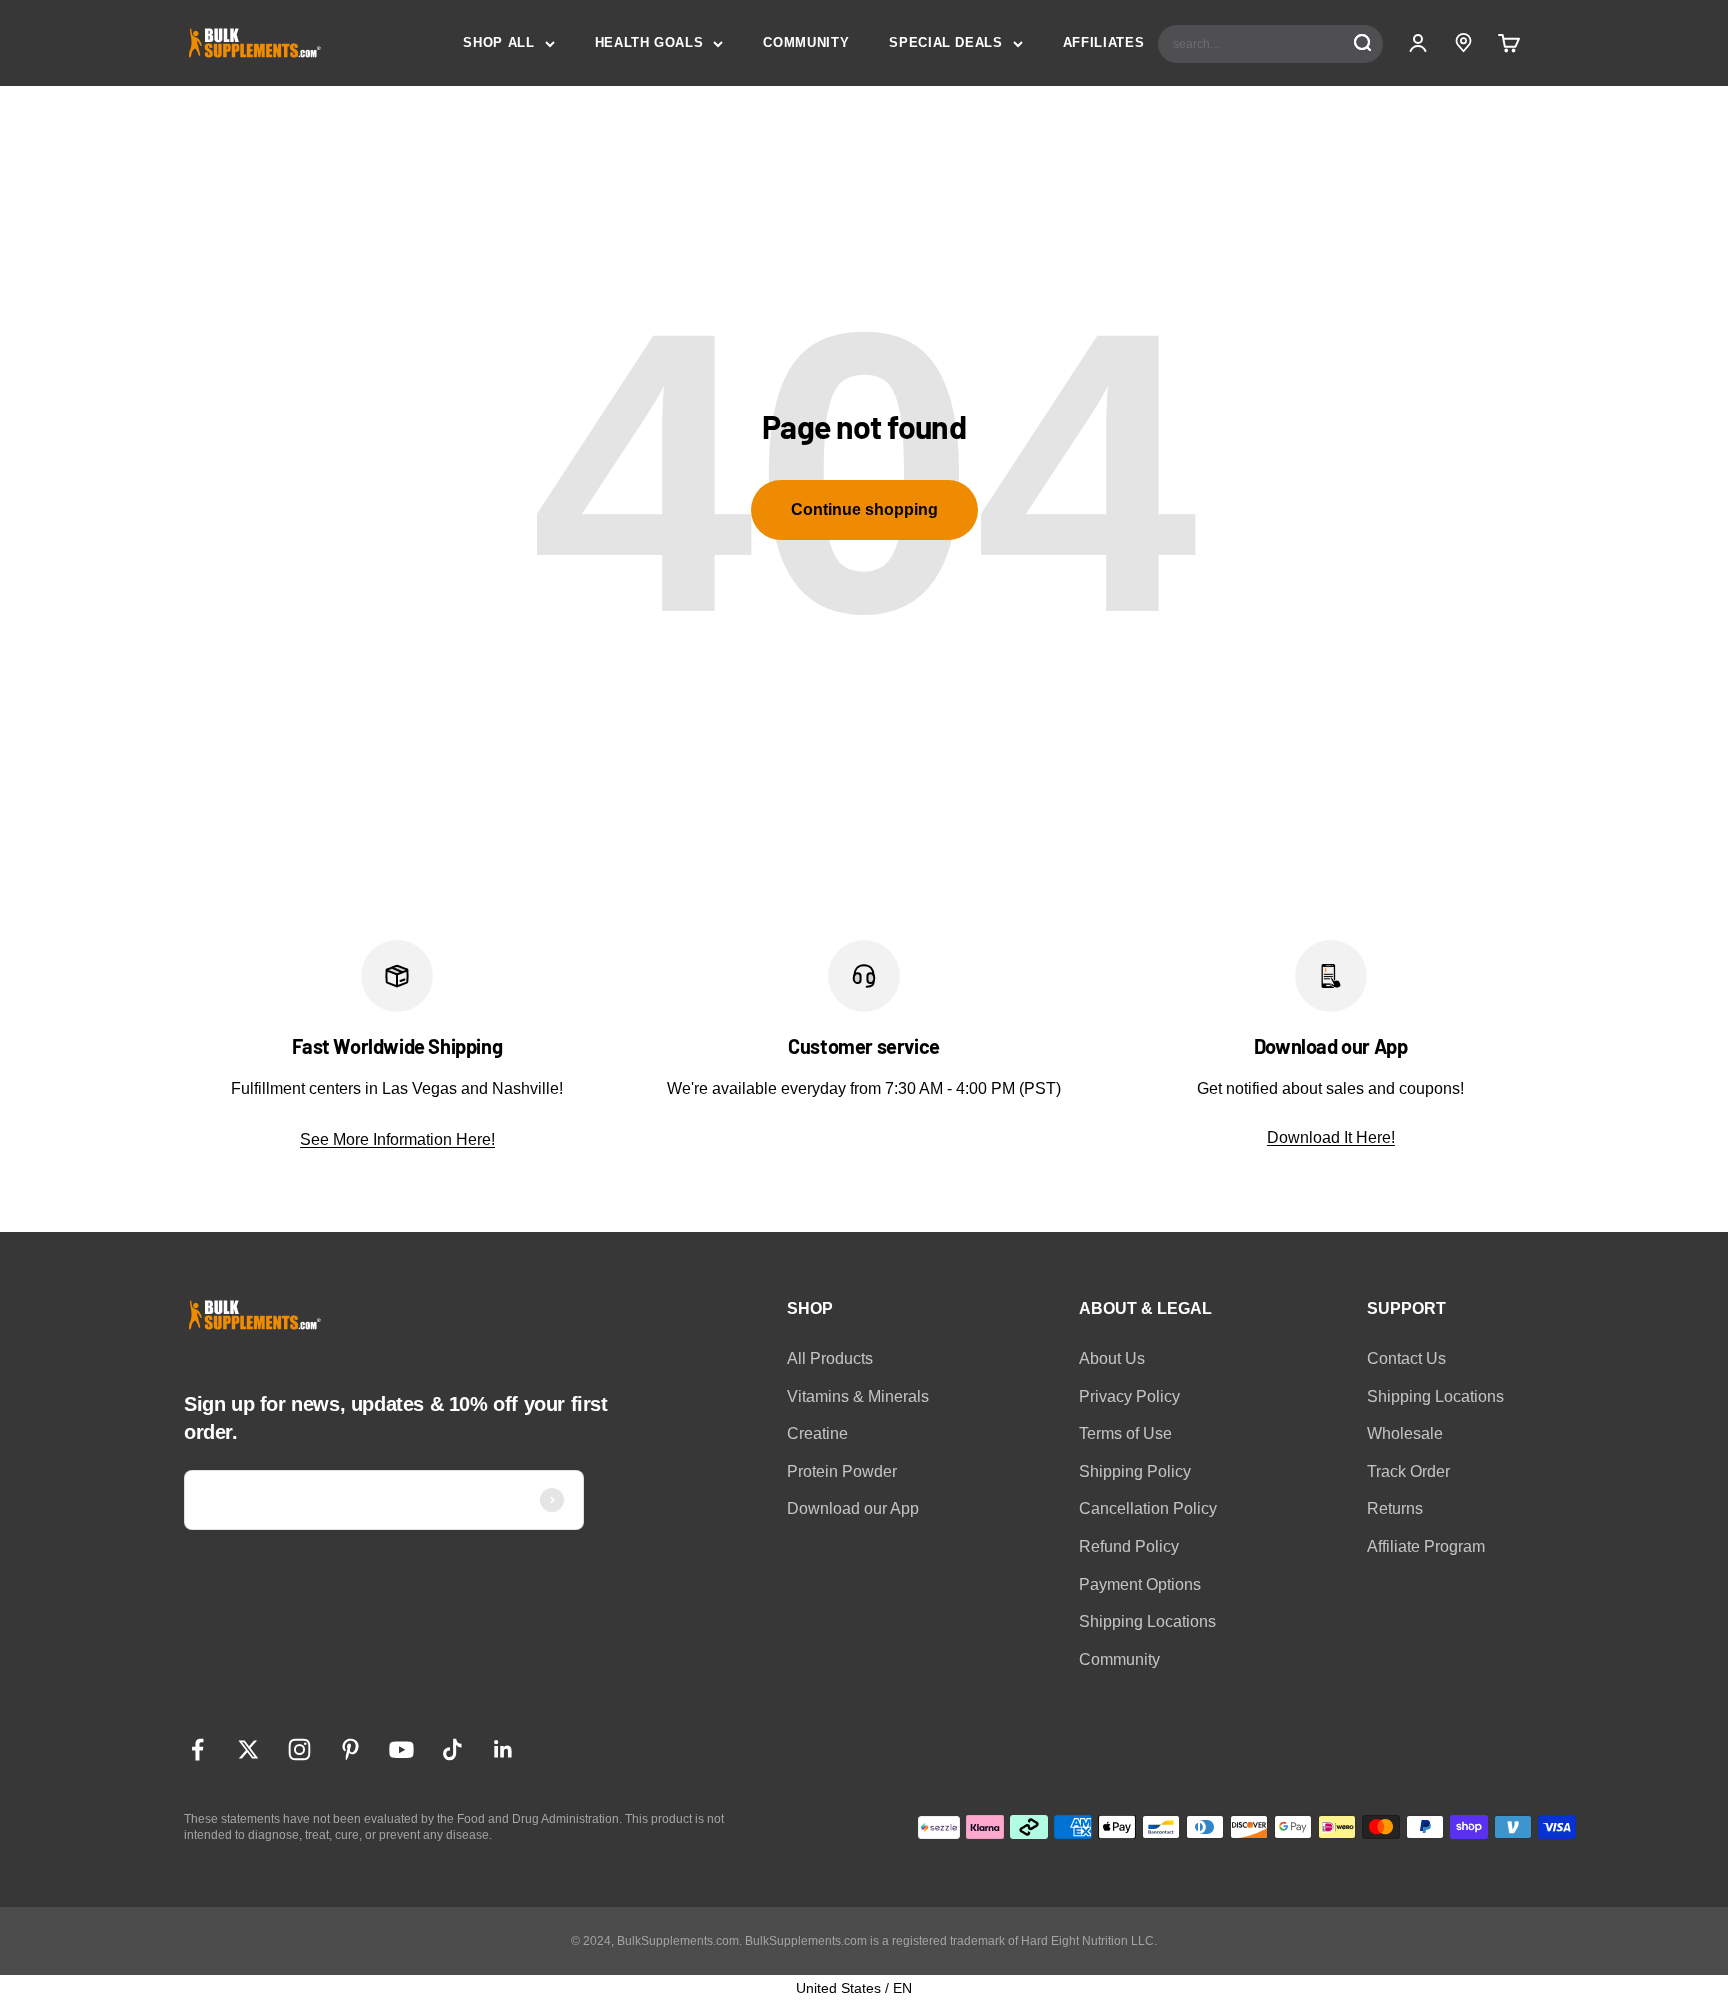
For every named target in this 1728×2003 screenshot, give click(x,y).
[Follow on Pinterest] (350, 1749)
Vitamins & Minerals (858, 1396)
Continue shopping (864, 509)
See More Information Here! (397, 1139)
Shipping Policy (1135, 1471)
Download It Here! (1331, 1137)
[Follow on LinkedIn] (503, 1749)
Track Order (1408, 1471)
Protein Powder (842, 1471)
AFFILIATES (1104, 42)
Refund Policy (1129, 1546)
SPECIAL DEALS (945, 42)
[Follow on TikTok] (452, 1749)
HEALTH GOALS (649, 42)
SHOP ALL (498, 42)
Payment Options (1140, 1584)
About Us (1112, 1358)
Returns (1395, 1508)
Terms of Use (1125, 1433)
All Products (830, 1358)
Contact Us (1406, 1358)
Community (1119, 1659)
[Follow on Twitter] (248, 1749)
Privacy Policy (1129, 1396)
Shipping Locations (1147, 1621)
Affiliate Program (1426, 1546)
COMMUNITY (806, 42)
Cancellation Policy (1148, 1508)
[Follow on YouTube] (401, 1749)
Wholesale (1405, 1433)
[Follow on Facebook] (197, 1749)
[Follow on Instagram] (299, 1749)
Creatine (817, 1433)
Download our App (853, 1508)
